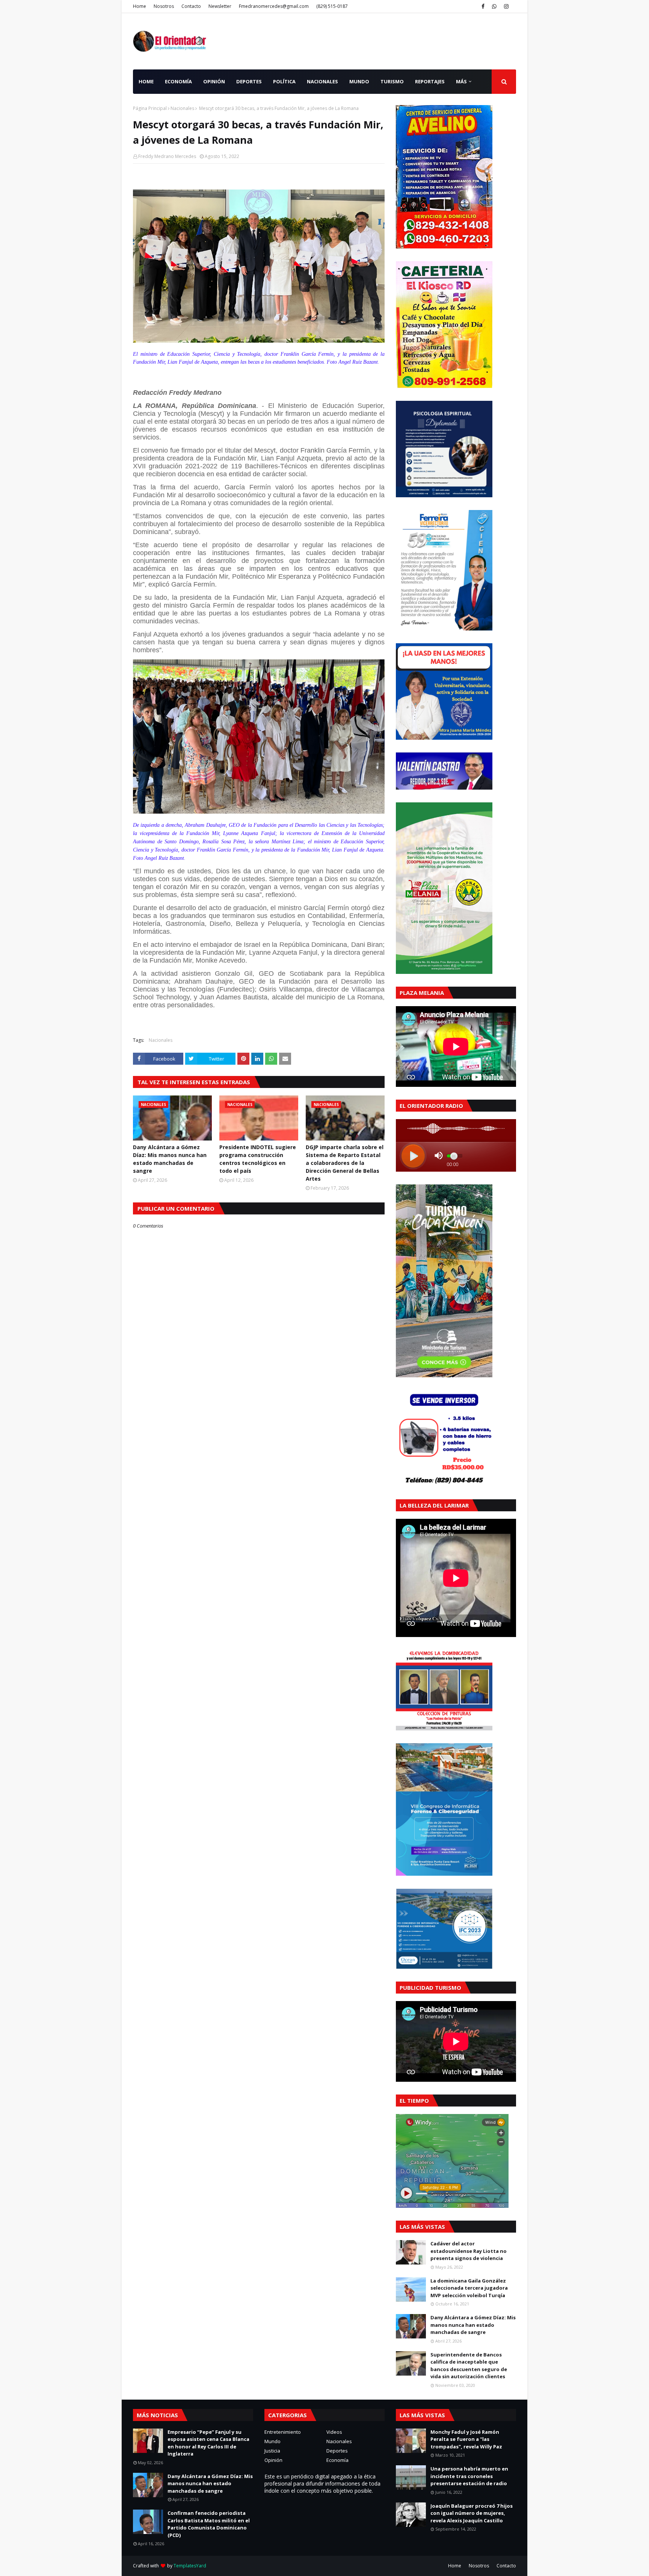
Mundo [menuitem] (359, 81)
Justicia (272, 2451)
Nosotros (164, 6)
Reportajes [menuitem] (430, 81)
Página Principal (150, 108)
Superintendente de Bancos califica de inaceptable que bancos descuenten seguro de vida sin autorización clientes (469, 2366)
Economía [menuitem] (178, 81)
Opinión (273, 2460)
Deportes (337, 2451)
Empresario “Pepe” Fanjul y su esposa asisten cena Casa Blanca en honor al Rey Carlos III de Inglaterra (208, 2443)
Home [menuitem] (146, 81)
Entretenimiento (283, 2432)
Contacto (191, 6)
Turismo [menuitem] (392, 81)
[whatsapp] (494, 6)
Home (140, 6)
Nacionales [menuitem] (322, 81)
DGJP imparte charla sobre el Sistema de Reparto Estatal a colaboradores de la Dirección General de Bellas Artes (345, 1163)
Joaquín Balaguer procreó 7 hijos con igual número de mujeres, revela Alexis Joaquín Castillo (472, 2513)
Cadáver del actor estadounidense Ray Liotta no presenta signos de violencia (469, 2251)
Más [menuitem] (461, 81)
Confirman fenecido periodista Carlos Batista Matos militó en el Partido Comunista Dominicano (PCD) (209, 2524)
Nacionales (182, 108)
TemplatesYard (190, 2566)
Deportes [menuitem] (249, 81)
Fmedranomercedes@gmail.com (274, 6)
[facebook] (483, 6)
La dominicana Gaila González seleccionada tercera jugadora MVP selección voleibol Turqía (469, 2288)
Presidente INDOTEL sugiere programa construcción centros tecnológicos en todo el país (258, 1159)
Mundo (272, 2441)
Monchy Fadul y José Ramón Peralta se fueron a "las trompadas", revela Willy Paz (466, 2439)
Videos (334, 2432)
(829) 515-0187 (332, 6)
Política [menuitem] (284, 81)
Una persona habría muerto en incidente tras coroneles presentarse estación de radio (469, 2476)
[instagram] (506, 6)
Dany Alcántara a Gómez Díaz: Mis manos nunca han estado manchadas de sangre (170, 1159)
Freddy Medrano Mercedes (167, 156)
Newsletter (220, 6)
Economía (337, 2460)
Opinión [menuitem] (214, 81)
